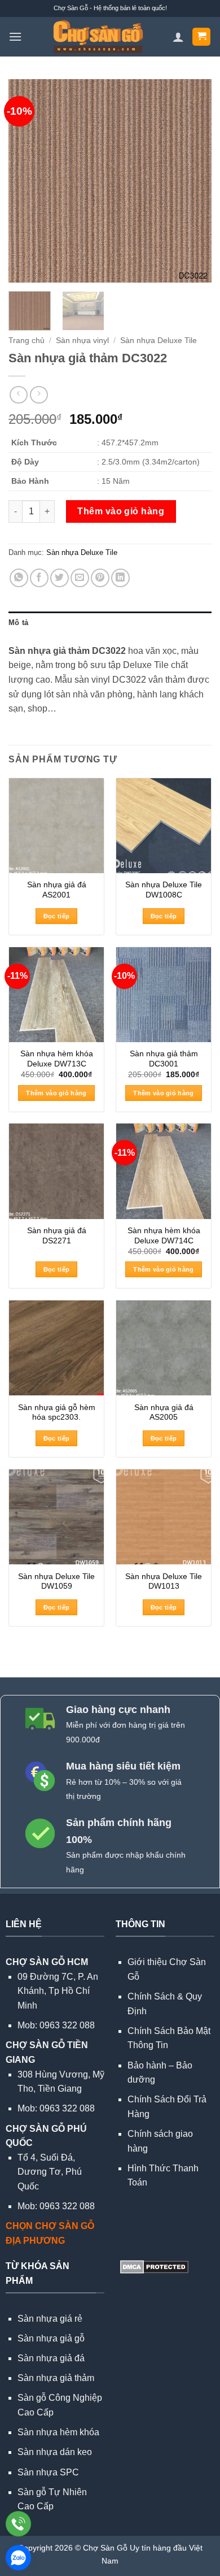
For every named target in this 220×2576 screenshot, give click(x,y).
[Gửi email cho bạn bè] (80, 578)
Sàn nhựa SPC (48, 2472)
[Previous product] (39, 395)
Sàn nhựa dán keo (55, 2452)
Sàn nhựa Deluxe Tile (159, 341)
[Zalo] (18, 2558)
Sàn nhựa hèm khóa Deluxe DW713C (57, 1059)
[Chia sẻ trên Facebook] (39, 578)
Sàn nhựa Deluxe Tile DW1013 (164, 1582)
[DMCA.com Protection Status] (153, 2266)
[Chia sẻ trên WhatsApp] (19, 578)
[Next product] (18, 395)
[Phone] (18, 2524)
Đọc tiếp (57, 916)
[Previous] (27, 181)
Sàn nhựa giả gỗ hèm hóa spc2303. (57, 1413)
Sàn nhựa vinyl (82, 341)
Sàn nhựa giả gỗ (51, 2338)
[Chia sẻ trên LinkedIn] (120, 578)
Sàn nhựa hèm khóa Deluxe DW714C (164, 1236)
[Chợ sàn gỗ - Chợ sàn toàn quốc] (97, 37)
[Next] (193, 181)
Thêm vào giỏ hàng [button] (56, 1093)
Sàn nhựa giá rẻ (50, 2319)
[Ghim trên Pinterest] (100, 578)
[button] (15, 36)
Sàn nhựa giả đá (51, 2358)
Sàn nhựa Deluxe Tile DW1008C (164, 890)
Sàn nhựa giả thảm (56, 2378)
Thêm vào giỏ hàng (121, 511)
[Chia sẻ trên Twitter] (60, 578)
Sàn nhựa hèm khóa (58, 2432)
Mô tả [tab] (18, 623)
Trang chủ (27, 341)
